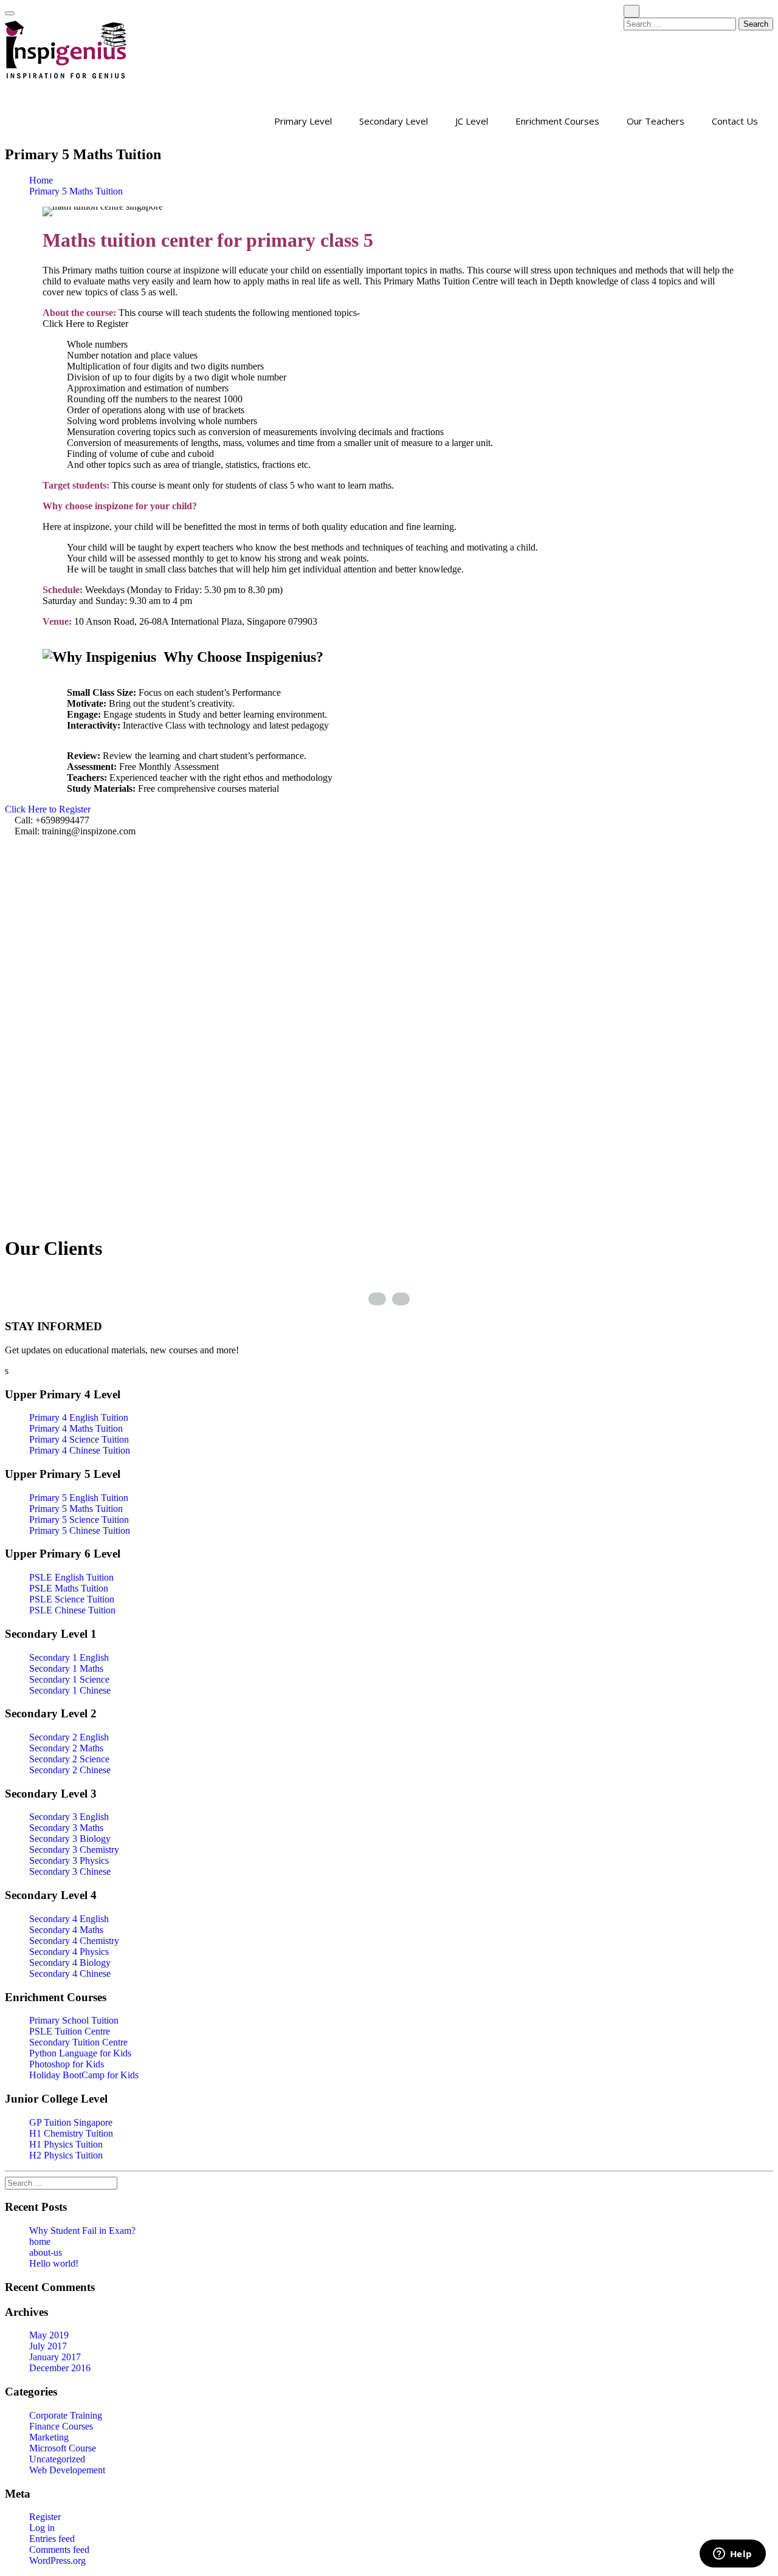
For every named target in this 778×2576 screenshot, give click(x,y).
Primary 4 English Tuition (79, 1417)
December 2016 (60, 2368)
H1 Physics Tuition (66, 2144)
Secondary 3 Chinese (70, 1871)
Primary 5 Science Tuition (79, 1520)
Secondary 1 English (69, 1657)
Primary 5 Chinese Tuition (80, 1530)
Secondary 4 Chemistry (74, 1941)
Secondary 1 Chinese (70, 1690)
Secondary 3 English (69, 1817)
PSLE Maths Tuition (69, 1588)
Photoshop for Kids (67, 2064)
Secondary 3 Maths (66, 1828)
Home (41, 180)
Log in (42, 2528)
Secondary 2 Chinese (70, 1770)
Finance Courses (61, 2426)
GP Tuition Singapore (71, 2122)
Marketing (49, 2437)
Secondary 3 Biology (70, 1839)
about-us (46, 2252)
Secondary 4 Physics (69, 1952)
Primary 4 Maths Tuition (76, 1428)
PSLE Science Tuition (72, 1599)
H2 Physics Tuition (66, 2155)
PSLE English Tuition (71, 1577)
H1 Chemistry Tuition (71, 2133)
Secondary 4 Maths (66, 1930)
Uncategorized (57, 2459)
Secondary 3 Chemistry (74, 1850)
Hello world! (54, 2263)
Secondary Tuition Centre (78, 2042)
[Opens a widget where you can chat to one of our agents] (732, 2555)
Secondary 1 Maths (66, 1668)
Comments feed (59, 2550)
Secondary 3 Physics (69, 1860)
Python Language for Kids (80, 2053)
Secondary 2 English (69, 1737)
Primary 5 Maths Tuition (76, 191)
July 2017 (48, 2346)
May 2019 (49, 2335)
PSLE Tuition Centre (70, 2031)
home (40, 2241)
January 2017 (55, 2357)
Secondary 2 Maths (66, 1748)
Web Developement (67, 2470)
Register (45, 2517)
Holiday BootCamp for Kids (84, 2075)
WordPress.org (57, 2561)
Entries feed (52, 2539)
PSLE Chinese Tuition (72, 1610)
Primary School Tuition (74, 2020)
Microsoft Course (63, 2448)
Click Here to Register (49, 809)
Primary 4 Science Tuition (79, 1439)
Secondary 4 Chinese (70, 1973)
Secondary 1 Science (69, 1679)
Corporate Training (66, 2415)
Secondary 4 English (69, 1919)
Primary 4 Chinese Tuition (80, 1450)
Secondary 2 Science (69, 1759)
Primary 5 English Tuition (79, 1498)
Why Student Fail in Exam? (82, 2231)
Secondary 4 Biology (70, 1963)
